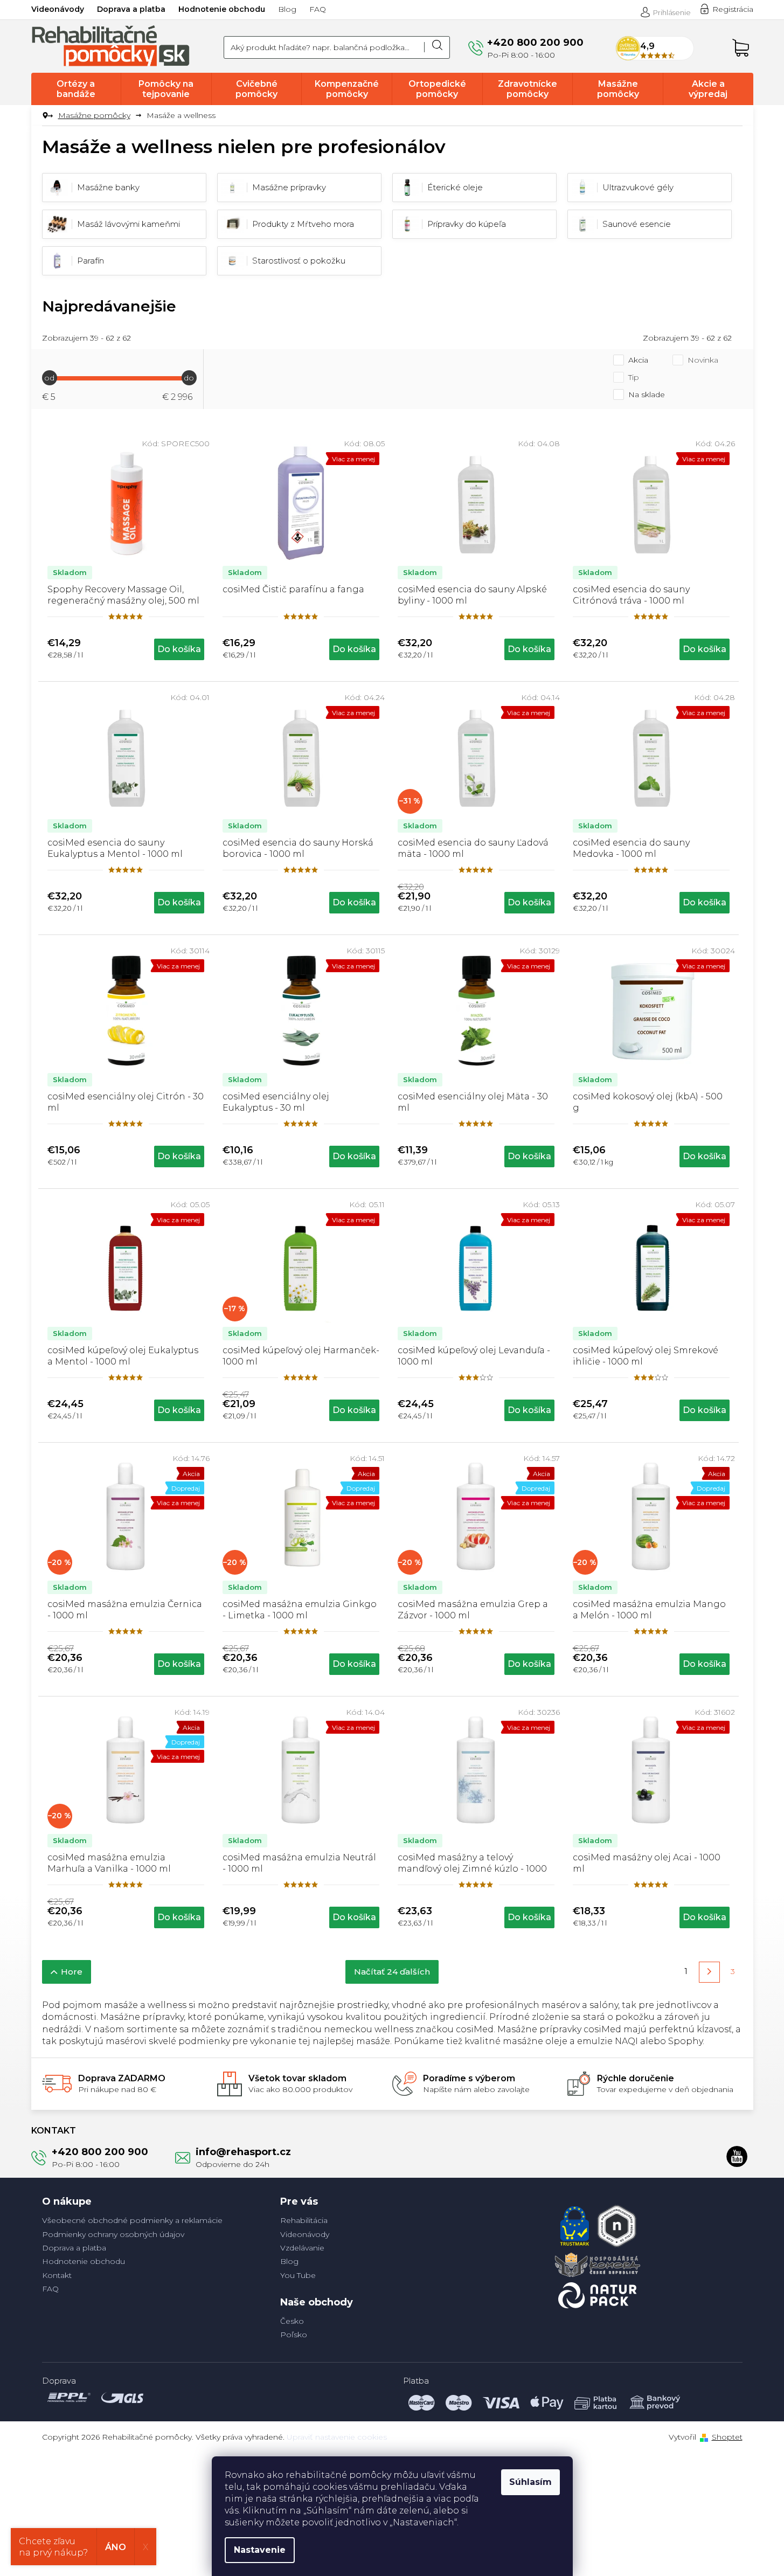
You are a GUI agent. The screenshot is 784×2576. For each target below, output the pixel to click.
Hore (72, 1972)
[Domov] (46, 116)
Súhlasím (530, 2482)
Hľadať (437, 47)
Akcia (638, 360)
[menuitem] (76, 89)
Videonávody (58, 9)
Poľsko (294, 2335)
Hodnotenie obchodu (222, 9)
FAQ (318, 9)
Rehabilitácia (304, 2220)
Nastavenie (260, 2550)
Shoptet (727, 2437)
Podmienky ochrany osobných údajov (113, 2234)
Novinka (703, 360)
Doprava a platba (131, 9)
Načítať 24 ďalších (392, 1972)
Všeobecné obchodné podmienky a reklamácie (132, 2220)
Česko (292, 2321)
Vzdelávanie (302, 2248)
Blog (287, 9)
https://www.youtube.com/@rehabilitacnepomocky (737, 2156)
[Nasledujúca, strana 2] (709, 1972)
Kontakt (57, 2275)
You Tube (298, 2275)
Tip (634, 377)
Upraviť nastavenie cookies (337, 2437)
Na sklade (647, 394)
